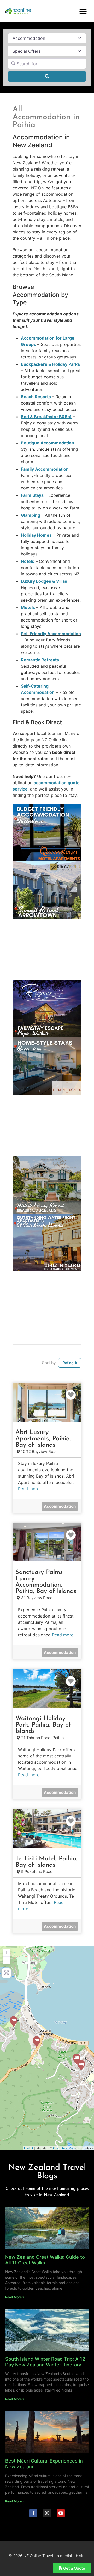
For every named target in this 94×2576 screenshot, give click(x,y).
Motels (28, 607)
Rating (69, 1363)
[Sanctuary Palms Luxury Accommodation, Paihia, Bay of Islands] (81, 2065)
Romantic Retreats (40, 660)
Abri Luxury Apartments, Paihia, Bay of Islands (43, 1439)
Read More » (15, 2297)
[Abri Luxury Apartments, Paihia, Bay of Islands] (77, 2059)
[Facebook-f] (33, 2513)
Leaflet (29, 2148)
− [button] (7, 1960)
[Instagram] (47, 2513)
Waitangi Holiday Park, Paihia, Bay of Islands (43, 1725)
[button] (83, 11)
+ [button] (7, 1952)
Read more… (30, 1489)
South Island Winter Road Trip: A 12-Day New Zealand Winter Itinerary (46, 2362)
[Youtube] (61, 2513)
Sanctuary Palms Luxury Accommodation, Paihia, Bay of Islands (46, 1582)
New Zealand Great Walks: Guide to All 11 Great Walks (45, 2260)
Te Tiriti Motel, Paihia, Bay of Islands (46, 1862)
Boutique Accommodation (48, 443)
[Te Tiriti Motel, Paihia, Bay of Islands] (37, 2041)
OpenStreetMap (64, 2148)
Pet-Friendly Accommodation (51, 634)
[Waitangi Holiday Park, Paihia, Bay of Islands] (14, 2021)
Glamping (31, 515)
